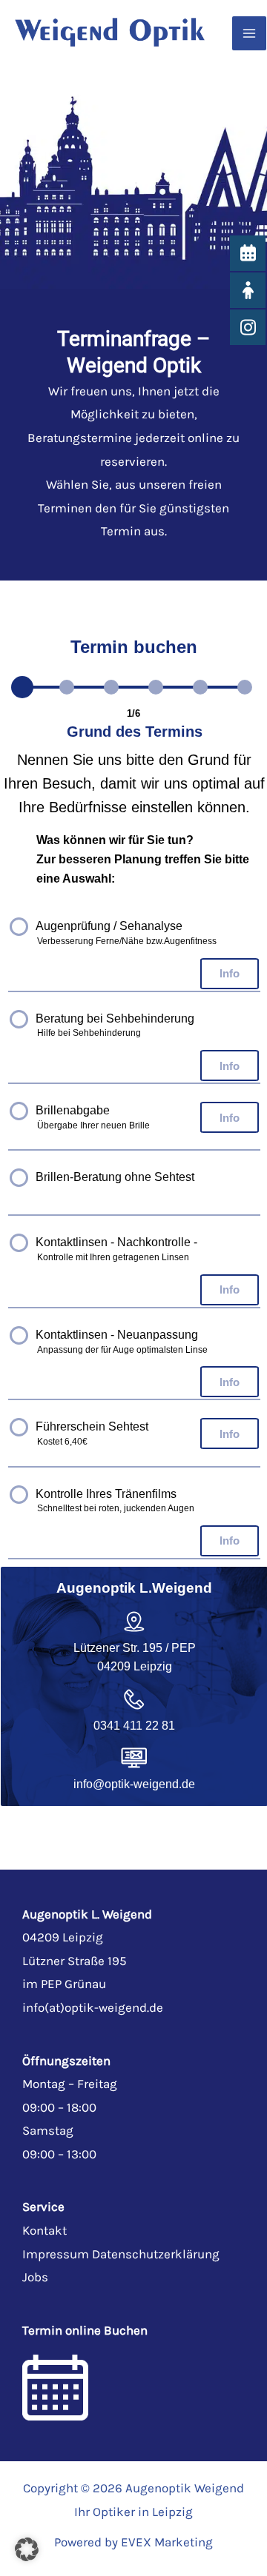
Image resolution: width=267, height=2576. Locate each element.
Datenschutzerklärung (156, 2254)
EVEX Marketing (167, 2542)
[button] (27, 2549)
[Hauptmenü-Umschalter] (249, 33)
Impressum (56, 2254)
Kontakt (44, 2230)
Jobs (35, 2277)
